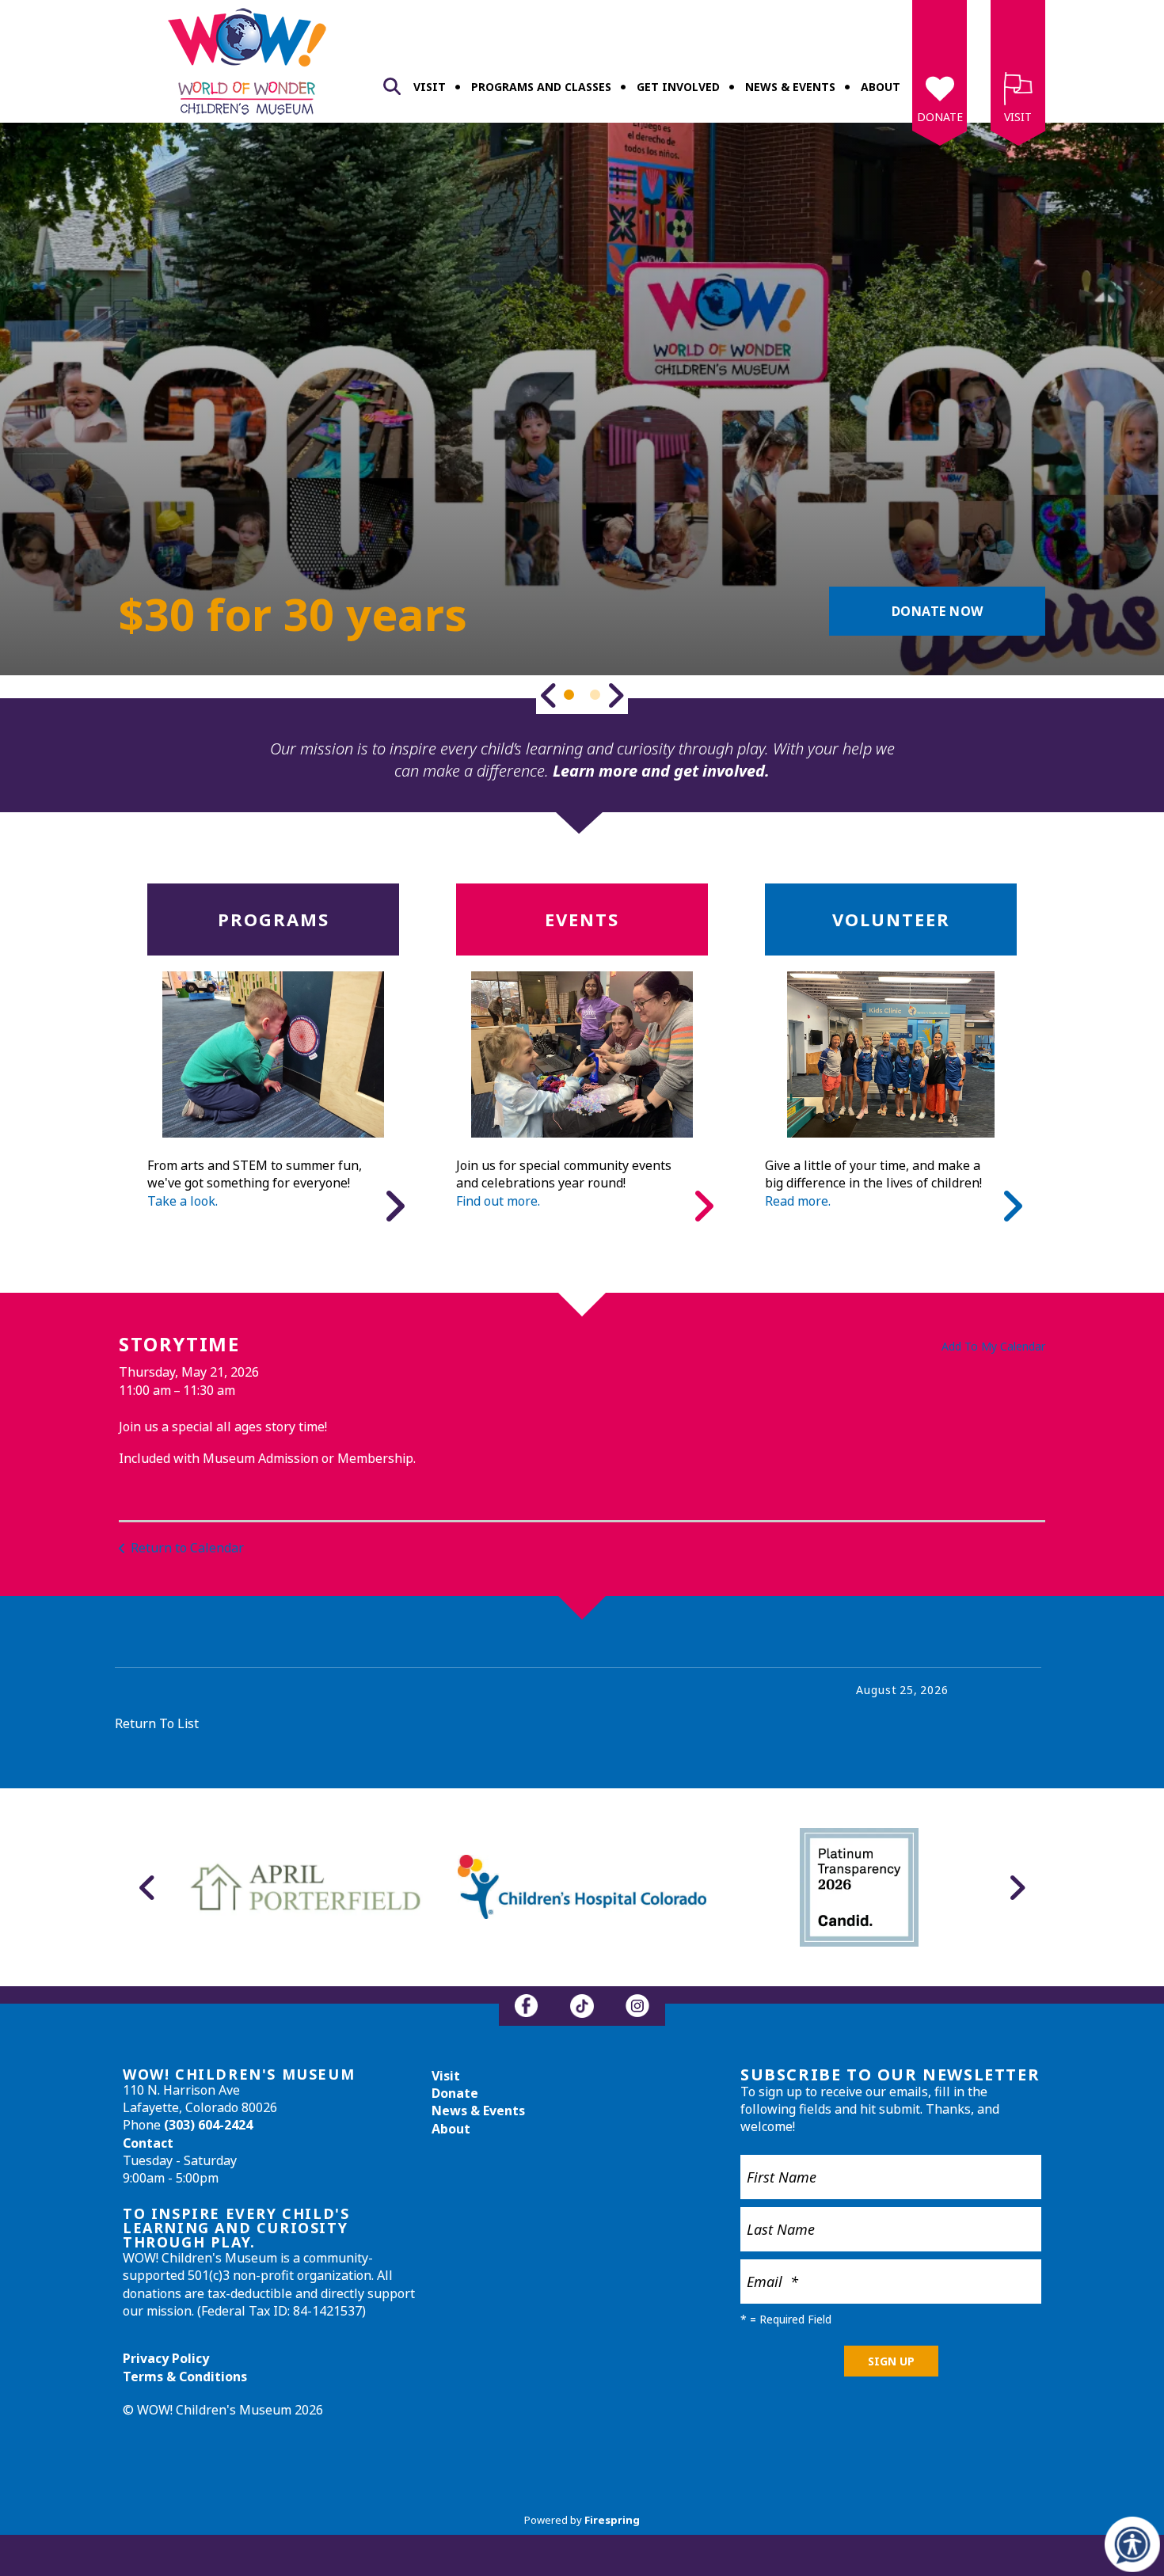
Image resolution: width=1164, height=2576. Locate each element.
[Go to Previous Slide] (549, 695)
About (881, 87)
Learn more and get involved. (661, 771)
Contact (148, 2143)
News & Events (790, 87)
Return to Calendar (187, 1548)
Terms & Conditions (185, 2377)
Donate (940, 117)
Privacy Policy (166, 2358)
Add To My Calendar (993, 1346)
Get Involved (678, 87)
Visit (430, 87)
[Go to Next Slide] (615, 695)
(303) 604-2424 (208, 2125)
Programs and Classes (541, 87)
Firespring (612, 2520)
